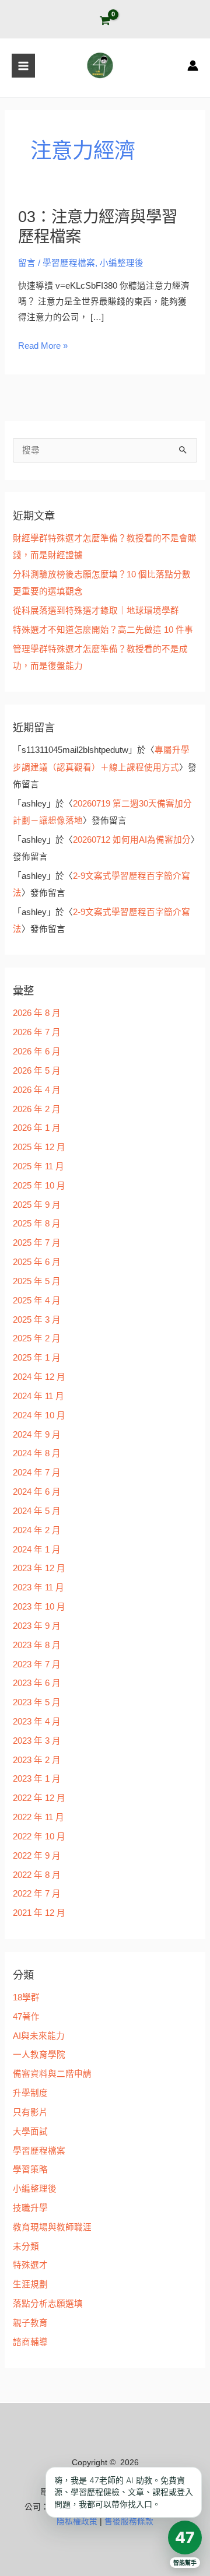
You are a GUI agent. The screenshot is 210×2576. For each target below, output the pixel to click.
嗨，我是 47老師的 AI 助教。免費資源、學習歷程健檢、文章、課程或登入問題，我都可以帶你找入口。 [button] (124, 2492)
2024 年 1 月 (37, 1550)
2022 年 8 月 (37, 1875)
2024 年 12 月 (39, 1377)
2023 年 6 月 (37, 1683)
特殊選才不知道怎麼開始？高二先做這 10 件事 (103, 630)
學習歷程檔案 (69, 263)
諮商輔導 (30, 2342)
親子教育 (30, 2323)
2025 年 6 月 (37, 1262)
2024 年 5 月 (37, 1511)
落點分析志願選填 (48, 2304)
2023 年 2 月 (37, 1760)
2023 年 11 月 (38, 1587)
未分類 (26, 2246)
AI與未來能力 (39, 2036)
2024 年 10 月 (39, 1415)
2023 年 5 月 (37, 1702)
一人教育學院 (39, 2055)
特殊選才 (30, 2265)
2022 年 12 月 (39, 1798)
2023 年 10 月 (39, 1607)
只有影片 (30, 2112)
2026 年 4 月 (37, 1090)
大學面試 (30, 2132)
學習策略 (30, 2170)
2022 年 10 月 (39, 1837)
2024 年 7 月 (37, 1473)
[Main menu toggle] (23, 65)
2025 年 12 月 (39, 1147)
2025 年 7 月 (37, 1243)
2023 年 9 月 (37, 1626)
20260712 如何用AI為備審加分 (132, 840)
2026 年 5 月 (37, 1071)
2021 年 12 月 (39, 1913)
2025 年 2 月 (37, 1338)
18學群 (26, 1997)
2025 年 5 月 (37, 1281)
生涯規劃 (30, 2284)
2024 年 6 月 (37, 1492)
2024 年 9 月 (37, 1435)
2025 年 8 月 (37, 1224)
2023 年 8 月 (37, 1645)
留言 (27, 263)
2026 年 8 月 (37, 1013)
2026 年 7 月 (37, 1032)
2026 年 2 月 (37, 1109)
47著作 (26, 2017)
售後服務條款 (129, 2521)
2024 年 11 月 (38, 1396)
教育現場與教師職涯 (52, 2227)
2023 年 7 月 (37, 1664)
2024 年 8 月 (37, 1453)
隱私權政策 (77, 2521)
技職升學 (30, 2208)
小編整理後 (122, 263)
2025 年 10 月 (39, 1186)
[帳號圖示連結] (193, 66)
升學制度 (30, 2093)
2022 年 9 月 (37, 1856)
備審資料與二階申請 (52, 2074)
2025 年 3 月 (37, 1320)
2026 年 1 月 (37, 1128)
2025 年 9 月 (37, 1205)
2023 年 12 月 (39, 1568)
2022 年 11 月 (38, 1817)
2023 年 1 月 (37, 1779)
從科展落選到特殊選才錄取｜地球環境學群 (96, 611)
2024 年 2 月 (37, 1530)
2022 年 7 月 (37, 1894)
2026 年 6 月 (37, 1052)
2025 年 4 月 (37, 1301)
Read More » (43, 346)
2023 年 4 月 (37, 1722)
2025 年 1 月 (37, 1358)
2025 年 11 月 (38, 1166)
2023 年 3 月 (37, 1741)
